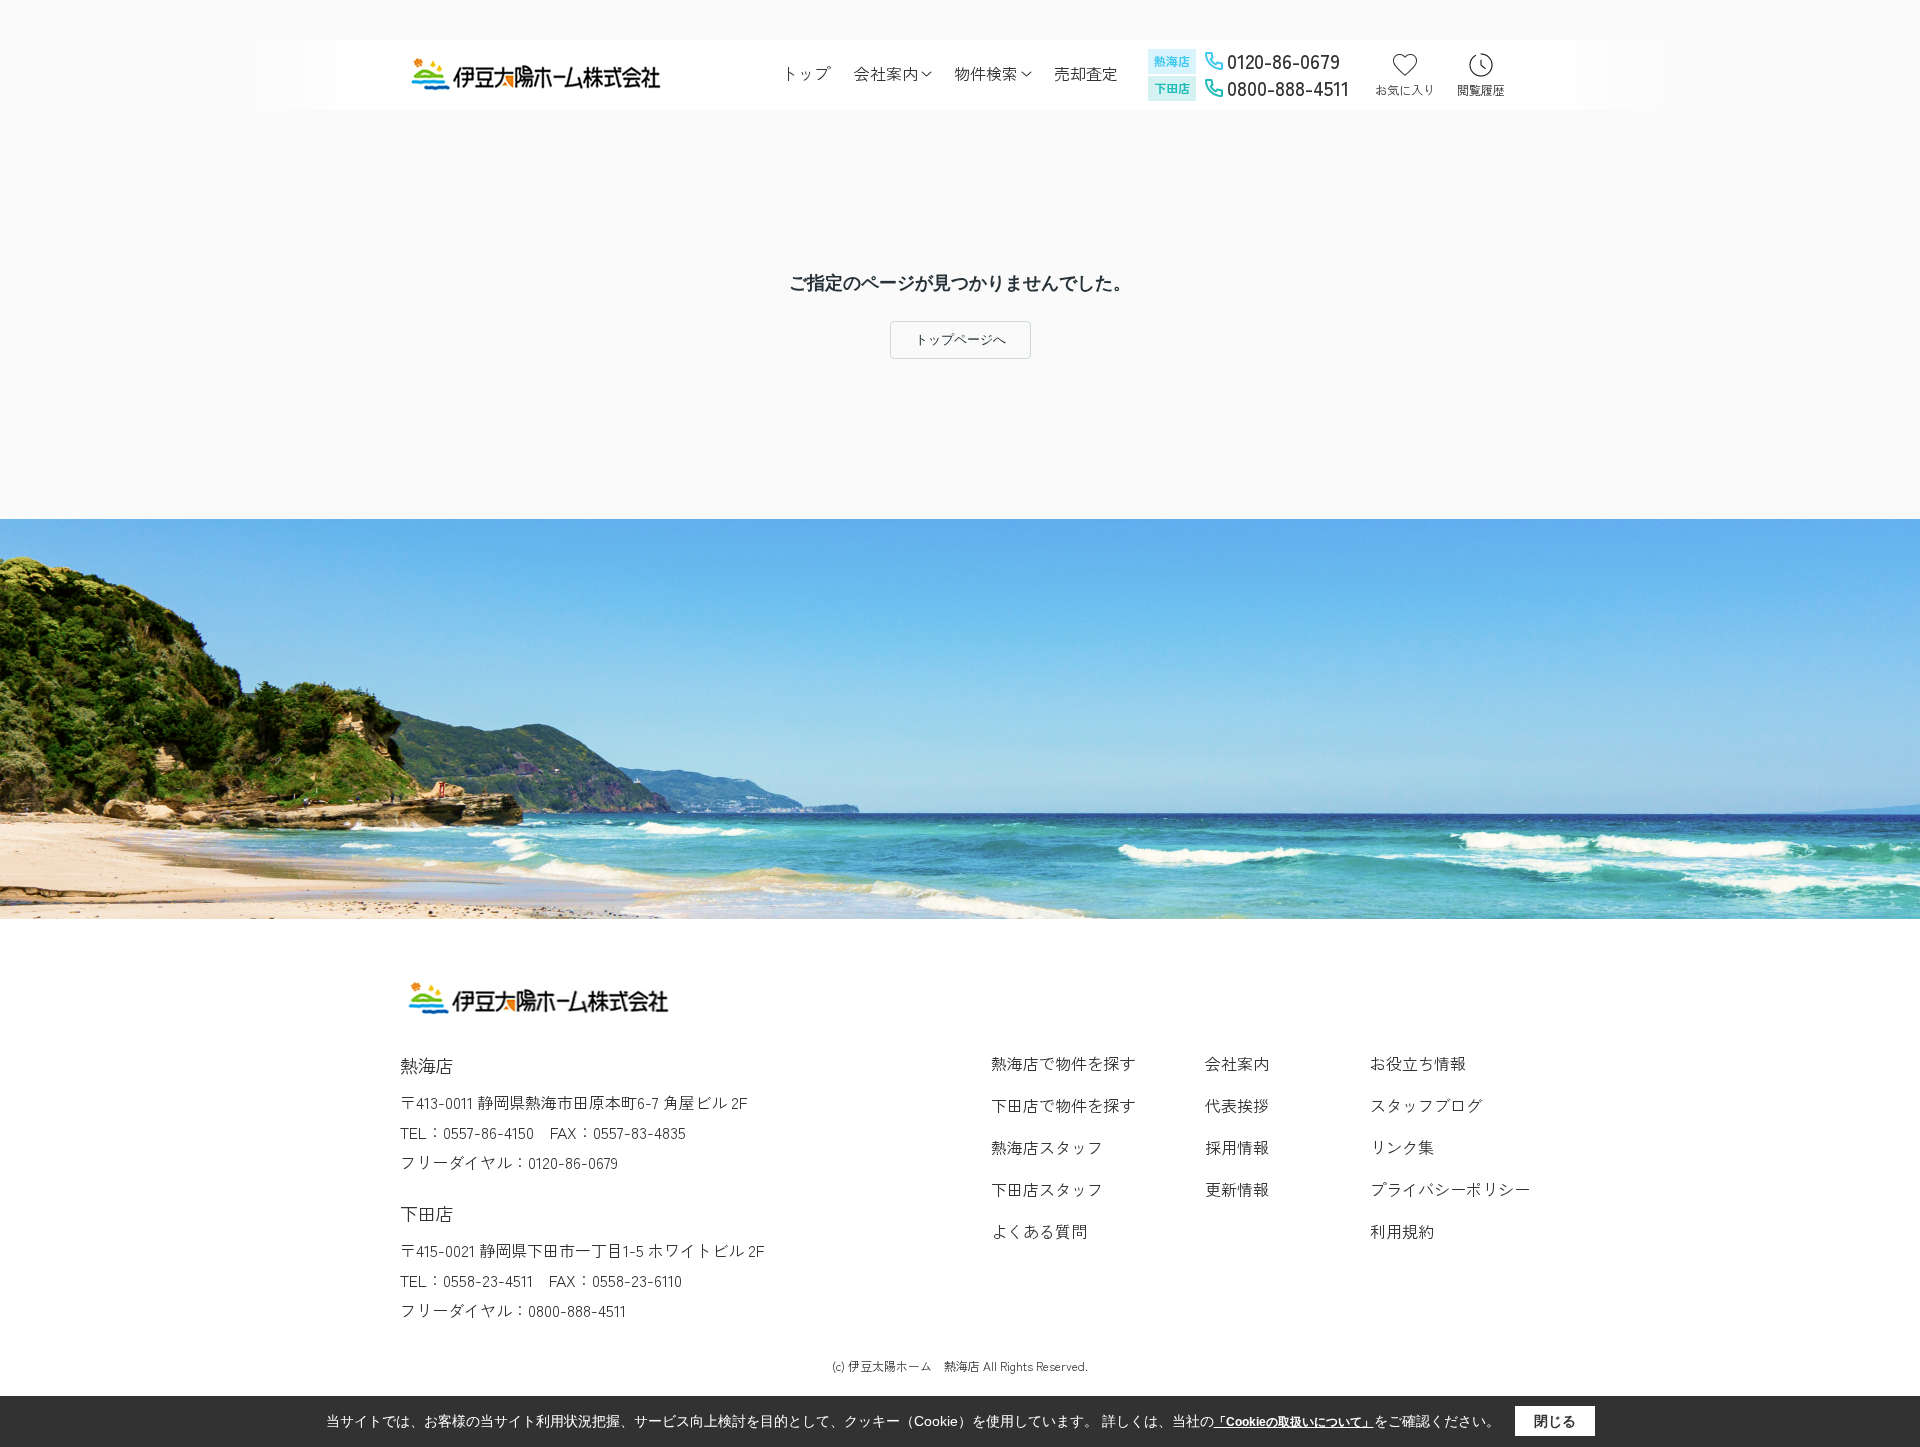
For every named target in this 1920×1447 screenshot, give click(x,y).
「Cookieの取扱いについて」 (1294, 1422)
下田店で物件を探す (1063, 1105)
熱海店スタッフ (1047, 1147)
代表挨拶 (1237, 1105)
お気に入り (1405, 89)
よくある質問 (1039, 1231)
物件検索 (986, 73)
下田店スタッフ (1047, 1189)
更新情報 (1237, 1189)
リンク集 (1402, 1147)
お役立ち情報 (1418, 1063)
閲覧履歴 (1481, 89)
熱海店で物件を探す (1063, 1063)
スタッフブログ (1426, 1105)
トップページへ (960, 339)
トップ (806, 73)
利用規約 (1402, 1231)
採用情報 (1237, 1147)
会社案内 (886, 73)
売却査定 (1086, 73)
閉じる (1555, 1421)
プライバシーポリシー (1450, 1189)
